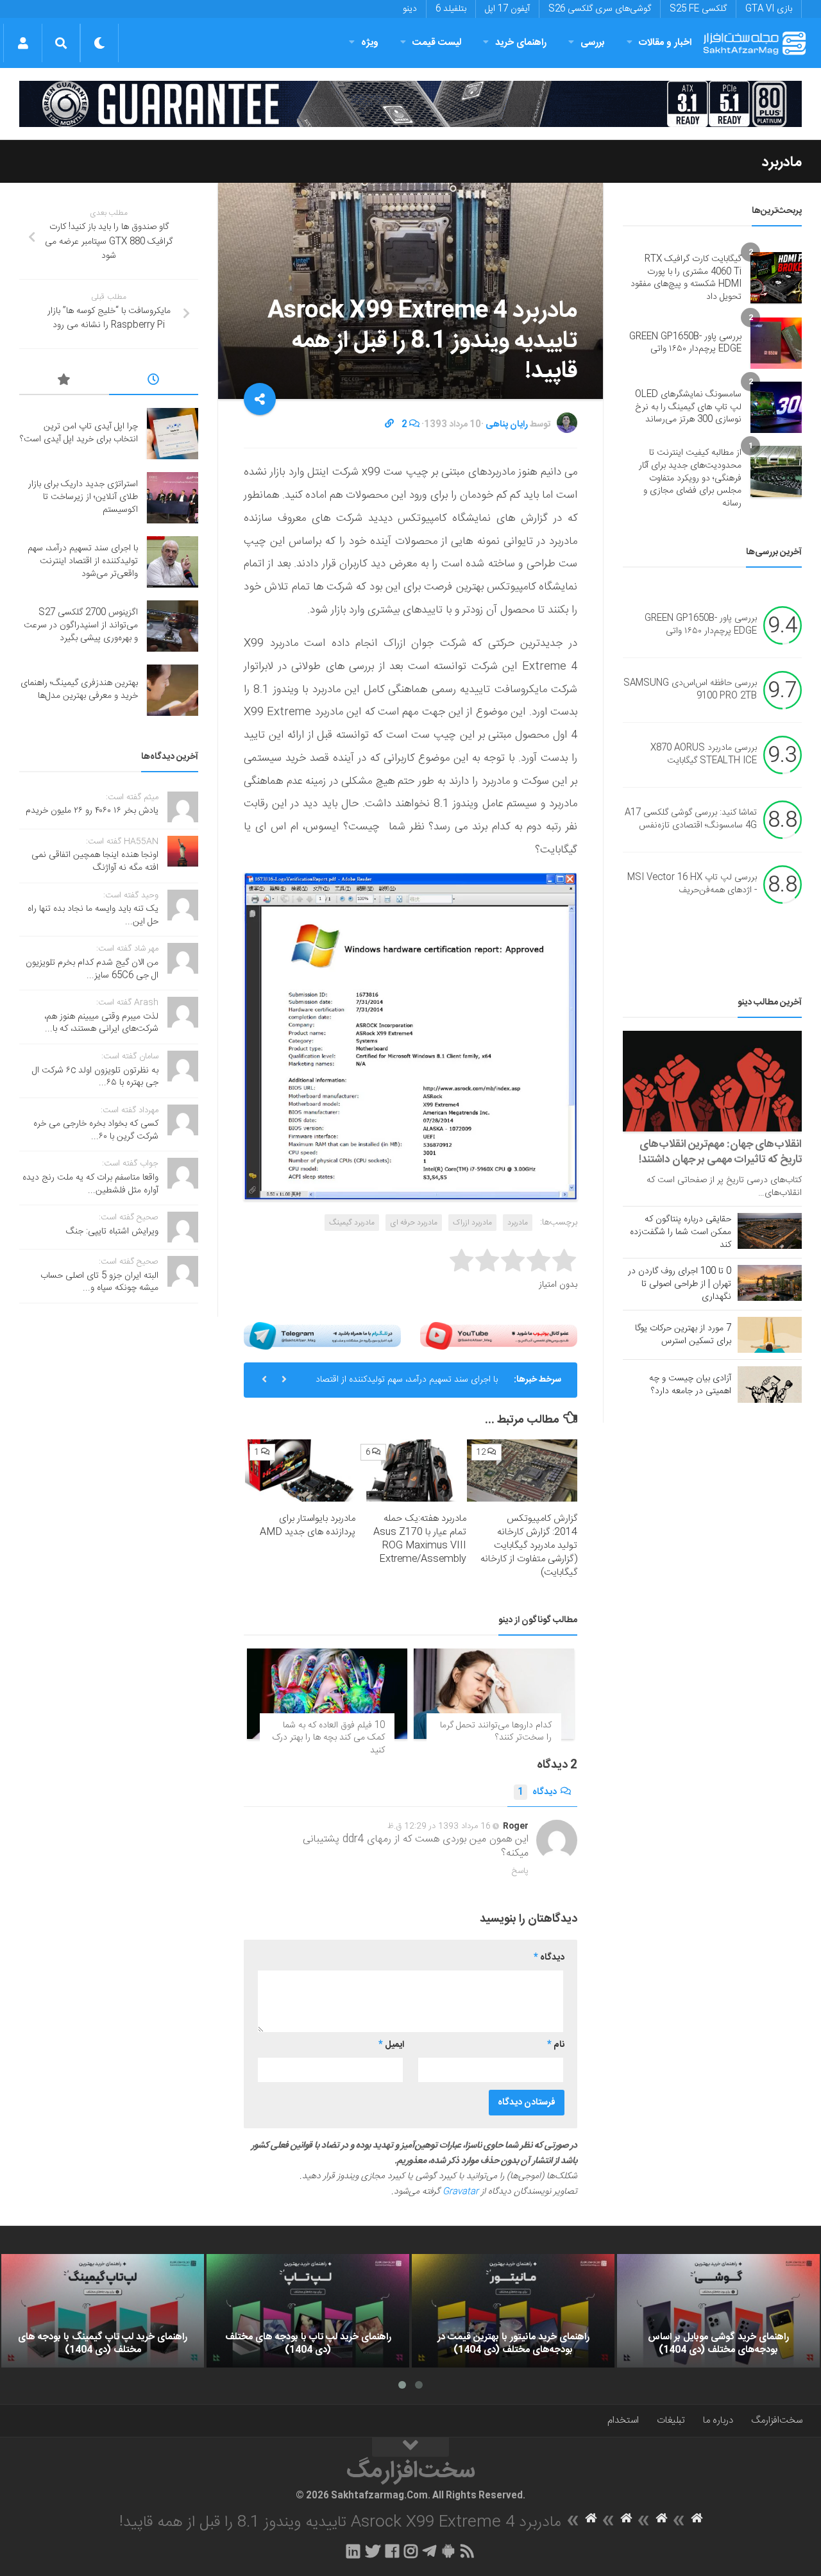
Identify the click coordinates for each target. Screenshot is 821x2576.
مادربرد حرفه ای (414, 1223)
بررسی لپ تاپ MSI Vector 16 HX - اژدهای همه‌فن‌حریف (692, 885)
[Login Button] (23, 43)
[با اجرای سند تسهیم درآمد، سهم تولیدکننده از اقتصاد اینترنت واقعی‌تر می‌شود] (173, 562)
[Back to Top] (410, 2447)
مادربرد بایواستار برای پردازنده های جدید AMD (308, 1525)
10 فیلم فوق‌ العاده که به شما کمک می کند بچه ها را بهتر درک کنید (328, 1738)
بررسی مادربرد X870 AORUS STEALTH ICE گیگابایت (704, 755)
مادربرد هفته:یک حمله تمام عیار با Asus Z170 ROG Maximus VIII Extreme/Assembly (420, 1539)
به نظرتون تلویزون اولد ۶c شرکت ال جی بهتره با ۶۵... (95, 1077)
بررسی (593, 43)
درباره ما (718, 2420)
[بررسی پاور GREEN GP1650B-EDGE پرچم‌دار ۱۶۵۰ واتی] (776, 343)
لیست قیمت (437, 43)
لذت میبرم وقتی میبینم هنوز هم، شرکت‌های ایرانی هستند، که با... (101, 1023)
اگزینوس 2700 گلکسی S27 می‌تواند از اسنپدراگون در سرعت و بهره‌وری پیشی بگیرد (81, 625)
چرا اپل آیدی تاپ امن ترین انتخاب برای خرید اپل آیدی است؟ (79, 433)
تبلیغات (671, 2420)
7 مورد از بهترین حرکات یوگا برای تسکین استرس (683, 1335)
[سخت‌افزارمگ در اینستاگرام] (411, 2551)
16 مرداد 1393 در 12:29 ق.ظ (439, 1826)
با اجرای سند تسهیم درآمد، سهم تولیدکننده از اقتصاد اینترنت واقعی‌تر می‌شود (407, 1385)
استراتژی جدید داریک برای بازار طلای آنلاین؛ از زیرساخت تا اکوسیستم (83, 497)
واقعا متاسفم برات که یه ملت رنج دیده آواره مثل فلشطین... (90, 1184)
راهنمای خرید (521, 43)
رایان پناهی (507, 425)
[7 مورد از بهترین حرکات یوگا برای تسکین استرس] (770, 1335)
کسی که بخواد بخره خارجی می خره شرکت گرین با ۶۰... (96, 1130)
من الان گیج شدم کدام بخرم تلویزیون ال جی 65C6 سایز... (92, 969)
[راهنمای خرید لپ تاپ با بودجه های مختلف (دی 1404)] (308, 2311)
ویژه (370, 43)
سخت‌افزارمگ (777, 2420)
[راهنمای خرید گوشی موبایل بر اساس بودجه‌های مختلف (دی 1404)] (718, 2311)
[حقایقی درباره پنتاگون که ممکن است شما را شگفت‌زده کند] (770, 1231)
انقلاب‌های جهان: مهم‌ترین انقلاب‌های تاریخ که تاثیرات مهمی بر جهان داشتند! (720, 1152)
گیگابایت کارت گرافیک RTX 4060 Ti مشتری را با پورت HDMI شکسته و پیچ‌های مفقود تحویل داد (686, 278)
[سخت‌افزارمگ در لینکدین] (353, 2551)
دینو (410, 9)
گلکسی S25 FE (698, 9)
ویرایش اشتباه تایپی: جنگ (112, 1232)
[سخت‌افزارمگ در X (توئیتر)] (373, 2551)
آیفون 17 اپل (507, 9)
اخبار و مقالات (665, 43)
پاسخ (520, 1871)
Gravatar (461, 2192)
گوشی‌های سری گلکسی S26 (600, 9)
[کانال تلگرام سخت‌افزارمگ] (429, 2551)
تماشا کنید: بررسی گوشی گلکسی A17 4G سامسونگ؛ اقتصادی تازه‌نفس (691, 820)
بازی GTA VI (769, 9)
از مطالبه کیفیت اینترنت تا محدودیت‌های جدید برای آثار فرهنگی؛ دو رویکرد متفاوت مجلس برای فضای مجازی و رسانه (690, 478)
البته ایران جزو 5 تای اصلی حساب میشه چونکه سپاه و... (99, 1282)
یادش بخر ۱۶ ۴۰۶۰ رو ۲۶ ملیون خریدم (92, 811)
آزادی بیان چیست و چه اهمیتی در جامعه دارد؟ (690, 1385)
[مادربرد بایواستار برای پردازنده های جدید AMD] (300, 1470)
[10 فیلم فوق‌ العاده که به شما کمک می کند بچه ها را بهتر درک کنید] (327, 1694)
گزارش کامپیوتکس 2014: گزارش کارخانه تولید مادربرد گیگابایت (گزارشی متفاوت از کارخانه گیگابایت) (529, 1546)
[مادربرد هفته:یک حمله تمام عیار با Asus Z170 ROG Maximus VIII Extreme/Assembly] (411, 1470)
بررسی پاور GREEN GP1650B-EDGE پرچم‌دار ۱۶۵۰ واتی (685, 343)
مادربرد (782, 162)
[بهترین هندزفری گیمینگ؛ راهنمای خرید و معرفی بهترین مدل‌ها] (173, 690)
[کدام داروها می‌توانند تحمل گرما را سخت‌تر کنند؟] (494, 1694)
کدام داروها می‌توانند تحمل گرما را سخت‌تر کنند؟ (496, 1732)
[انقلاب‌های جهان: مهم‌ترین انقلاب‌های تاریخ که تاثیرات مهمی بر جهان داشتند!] (712, 1081)
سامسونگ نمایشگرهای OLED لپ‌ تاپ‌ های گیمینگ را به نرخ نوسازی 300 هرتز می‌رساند (688, 407)
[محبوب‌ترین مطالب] (64, 382)
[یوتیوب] (499, 1336)
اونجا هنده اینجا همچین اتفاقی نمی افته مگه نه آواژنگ (95, 861)
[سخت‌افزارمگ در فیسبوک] (392, 2551)
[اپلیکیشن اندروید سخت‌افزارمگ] (448, 2551)
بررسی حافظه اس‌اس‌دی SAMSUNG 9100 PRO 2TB (690, 690)
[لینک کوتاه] (389, 425)
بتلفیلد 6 (451, 9)
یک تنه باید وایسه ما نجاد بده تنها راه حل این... (93, 915)
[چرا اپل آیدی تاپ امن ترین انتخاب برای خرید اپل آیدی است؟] (173, 434)
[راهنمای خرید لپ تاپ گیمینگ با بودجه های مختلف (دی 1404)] (103, 2311)
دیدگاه (537, 1792)
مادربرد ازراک (472, 1223)
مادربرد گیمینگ (352, 1223)
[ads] (410, 104)
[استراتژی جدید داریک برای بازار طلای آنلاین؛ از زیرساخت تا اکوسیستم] (173, 498)
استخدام (623, 2420)
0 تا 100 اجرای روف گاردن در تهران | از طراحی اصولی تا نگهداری (680, 1284)
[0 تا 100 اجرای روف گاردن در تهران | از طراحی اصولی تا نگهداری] (770, 1283)
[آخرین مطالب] (154, 382)
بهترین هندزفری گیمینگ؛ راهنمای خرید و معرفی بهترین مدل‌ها (79, 690)
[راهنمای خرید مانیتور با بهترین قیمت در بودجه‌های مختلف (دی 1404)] (513, 2311)
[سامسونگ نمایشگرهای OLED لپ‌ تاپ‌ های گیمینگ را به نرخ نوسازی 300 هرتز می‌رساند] (776, 407)
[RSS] (468, 2551)
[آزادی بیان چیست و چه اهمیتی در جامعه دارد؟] (770, 1384)
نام (556, 2045)
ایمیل (391, 2045)
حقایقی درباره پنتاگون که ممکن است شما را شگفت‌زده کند (681, 1232)
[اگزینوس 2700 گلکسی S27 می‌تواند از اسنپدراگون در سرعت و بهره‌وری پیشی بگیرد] (173, 626)
